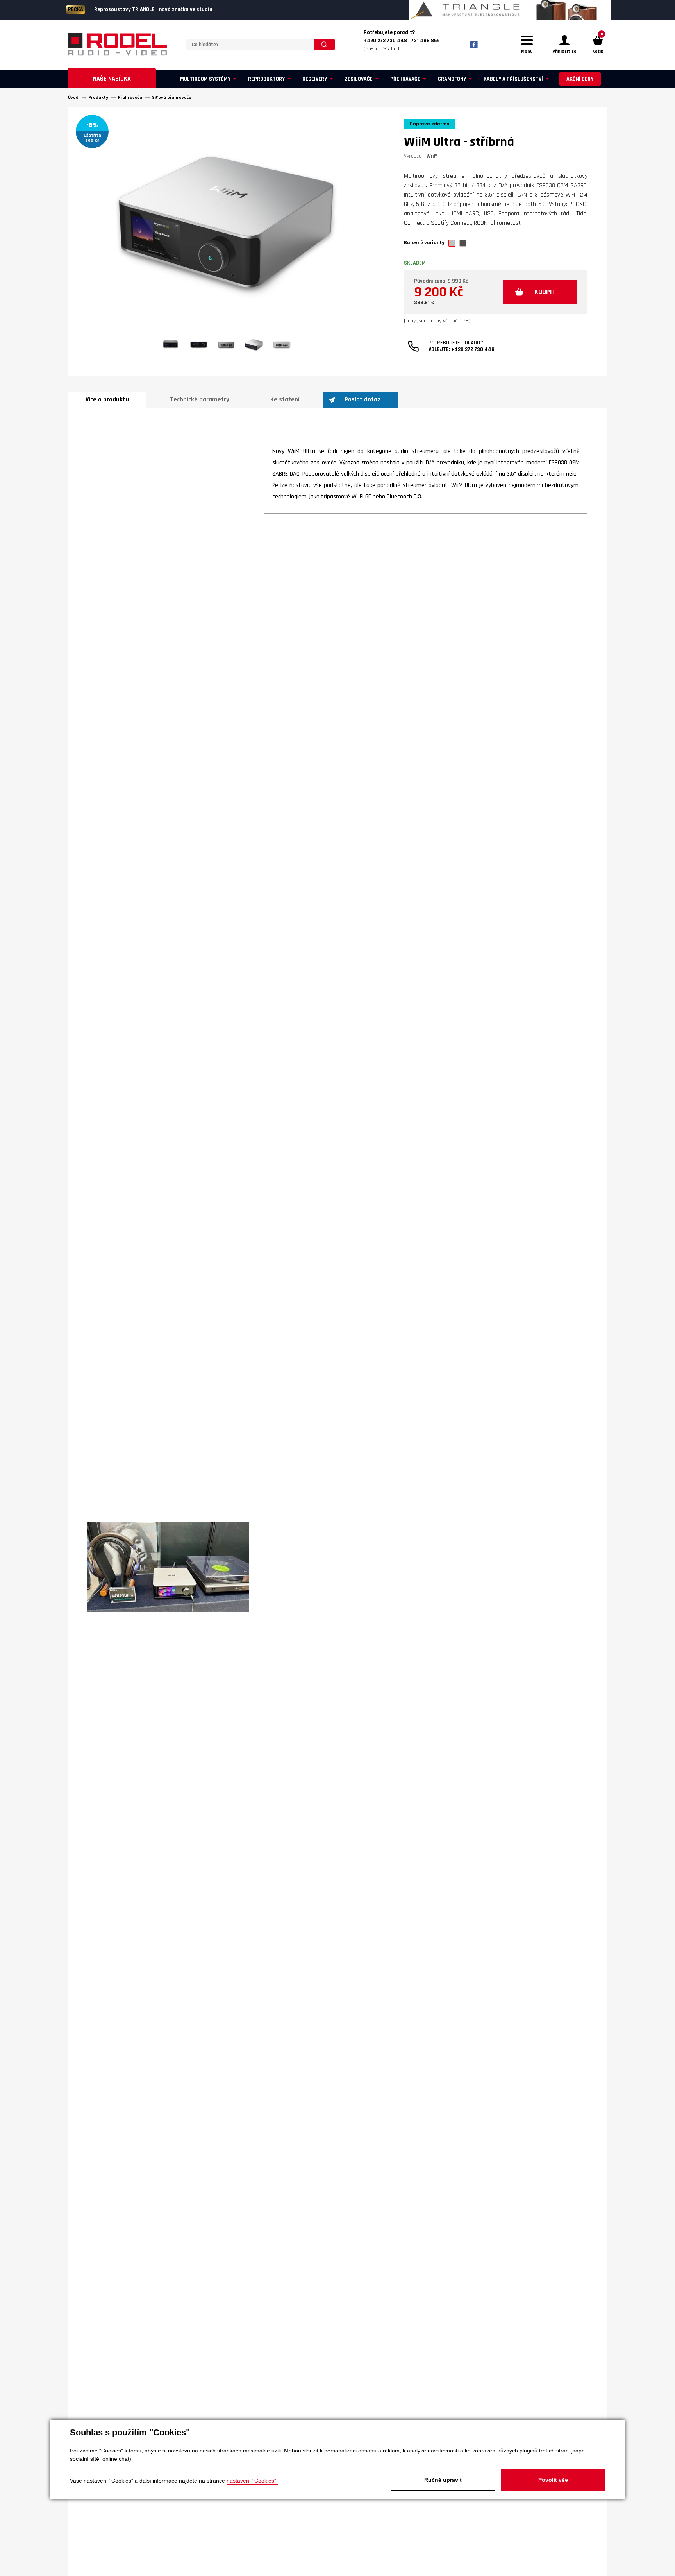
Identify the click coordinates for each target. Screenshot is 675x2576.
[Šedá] (463, 243)
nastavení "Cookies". (252, 2481)
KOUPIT (545, 292)
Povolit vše (553, 2480)
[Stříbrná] (452, 243)
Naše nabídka (112, 79)
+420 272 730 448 (473, 349)
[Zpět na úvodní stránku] (117, 45)
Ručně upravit (443, 2480)
